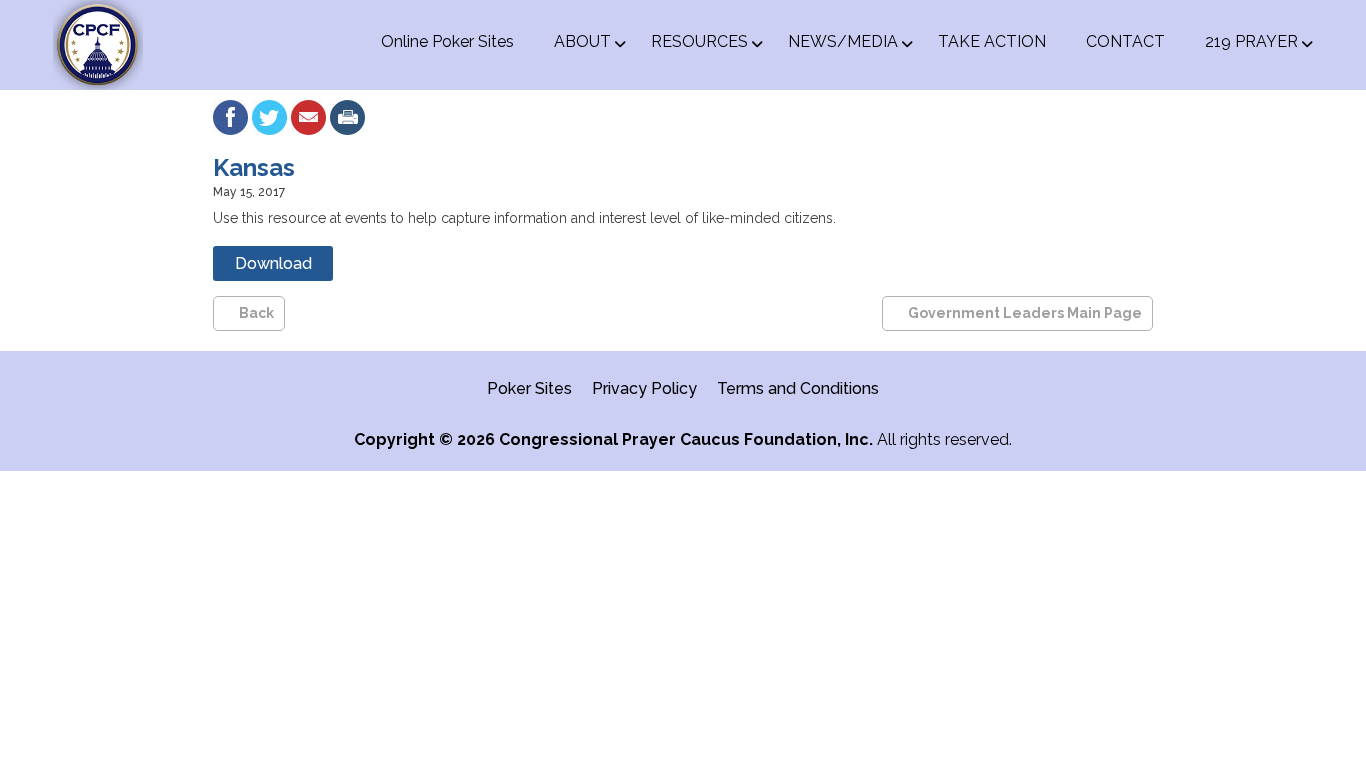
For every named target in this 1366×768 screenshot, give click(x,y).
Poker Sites (529, 388)
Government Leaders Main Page (1025, 313)
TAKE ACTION (992, 41)
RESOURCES (699, 41)
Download (273, 263)
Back (256, 313)
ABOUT (582, 41)
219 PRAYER (1251, 41)
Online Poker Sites (447, 41)
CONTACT (1125, 41)
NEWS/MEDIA (843, 41)
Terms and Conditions (798, 388)
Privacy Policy (644, 388)
